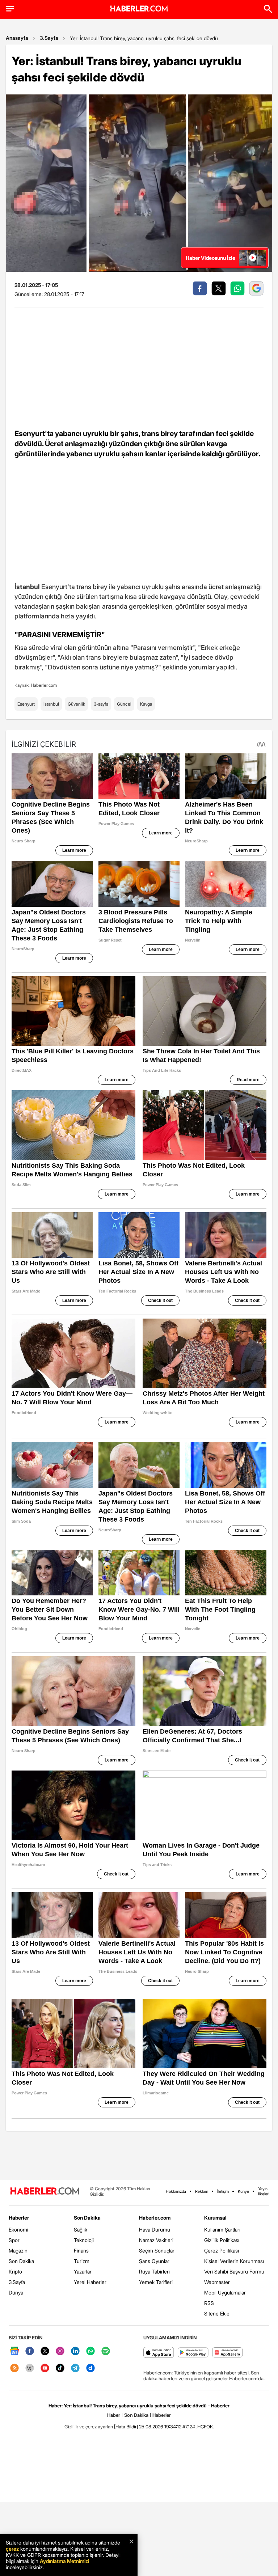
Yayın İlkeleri (264, 2191)
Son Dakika (21, 2261)
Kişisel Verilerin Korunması (234, 2261)
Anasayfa (17, 38)
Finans (81, 2251)
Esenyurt (26, 704)
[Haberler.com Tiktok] (60, 2368)
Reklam (202, 2191)
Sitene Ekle (217, 2313)
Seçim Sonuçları (157, 2251)
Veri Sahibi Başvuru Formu (234, 2272)
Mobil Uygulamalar (225, 2292)
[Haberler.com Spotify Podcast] (106, 2351)
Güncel (124, 704)
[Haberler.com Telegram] (75, 2368)
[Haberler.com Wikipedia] (30, 2368)
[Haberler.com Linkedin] (75, 2351)
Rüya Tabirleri (154, 2272)
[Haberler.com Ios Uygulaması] (159, 2353)
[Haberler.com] (45, 2192)
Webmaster (217, 2282)
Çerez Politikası (222, 2251)
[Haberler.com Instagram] (60, 2351)
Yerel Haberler (90, 2282)
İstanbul (51, 704)
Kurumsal (215, 2218)
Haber (114, 2415)
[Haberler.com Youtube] (45, 2368)
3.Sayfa (49, 38)
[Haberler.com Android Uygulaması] (193, 2353)
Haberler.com (155, 2218)
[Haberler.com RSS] (14, 2368)
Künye (243, 2191)
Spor (14, 2240)
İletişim (223, 2191)
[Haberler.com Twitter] (45, 2351)
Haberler (19, 2218)
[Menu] (10, 9)
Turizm (82, 2261)
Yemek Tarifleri (156, 2282)
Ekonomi (18, 2230)
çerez (12, 2549)
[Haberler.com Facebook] (30, 2351)
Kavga (146, 704)
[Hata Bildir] (126, 2427)
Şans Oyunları (155, 2261)
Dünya (16, 2292)
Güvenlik (76, 704)
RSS (209, 2303)
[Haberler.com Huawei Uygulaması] (228, 2353)
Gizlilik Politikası (222, 2240)
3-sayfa (101, 704)
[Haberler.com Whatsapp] (90, 2351)
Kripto (15, 2272)
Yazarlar (83, 2272)
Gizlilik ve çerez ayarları (89, 2427)
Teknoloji (84, 2240)
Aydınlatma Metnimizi (64, 2561)
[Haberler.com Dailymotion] (90, 2368)
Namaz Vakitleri (156, 2240)
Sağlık (81, 2230)
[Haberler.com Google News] (14, 2351)
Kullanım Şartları (222, 2230)
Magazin (18, 2251)
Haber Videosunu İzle (210, 258)
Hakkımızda (176, 2191)
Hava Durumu (155, 2230)
